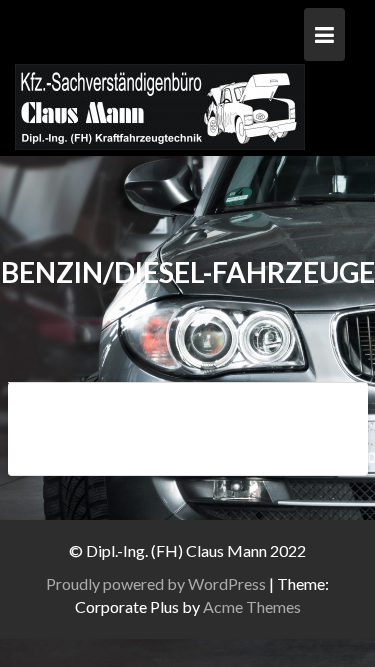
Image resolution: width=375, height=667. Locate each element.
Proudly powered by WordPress (156, 583)
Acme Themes (252, 606)
